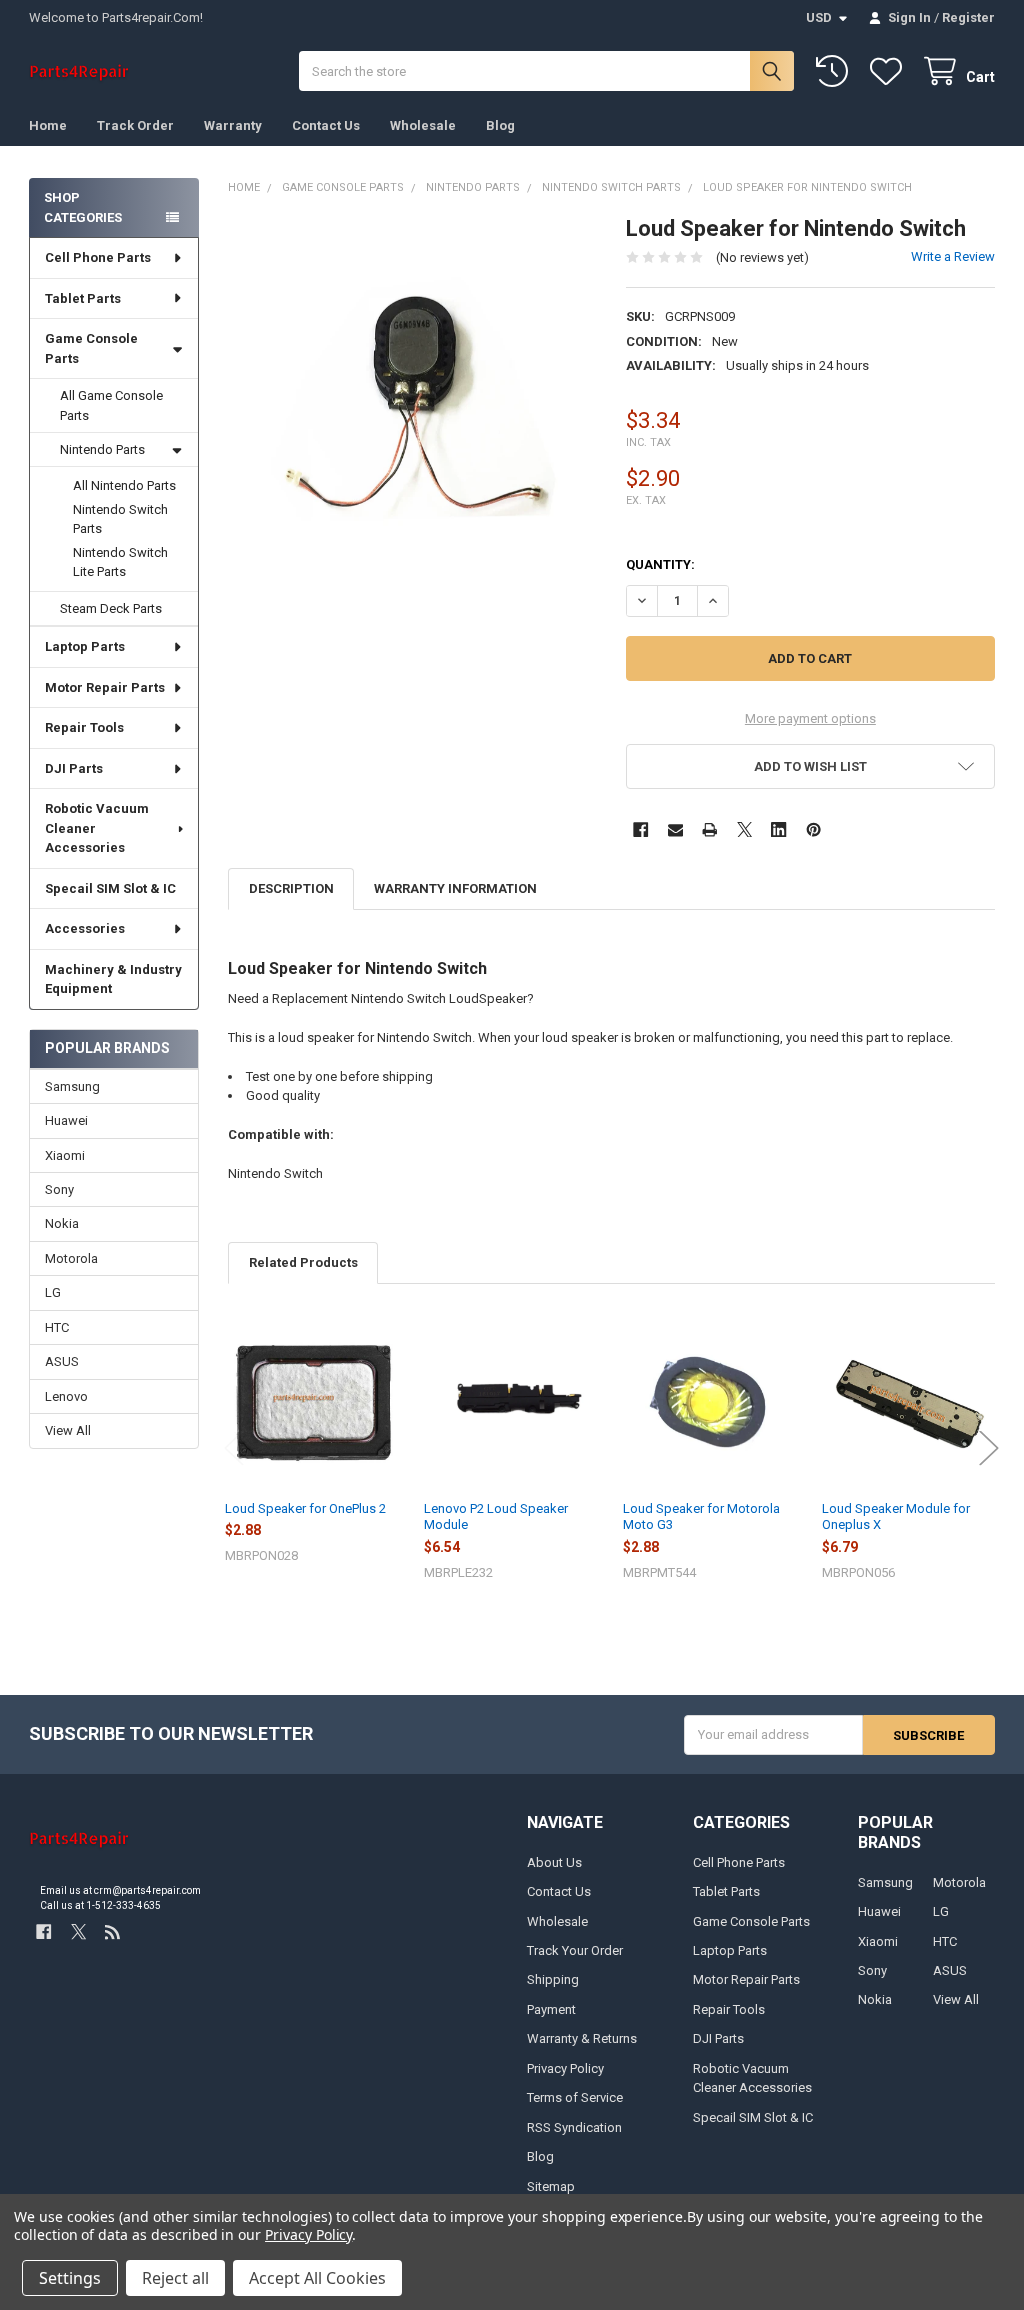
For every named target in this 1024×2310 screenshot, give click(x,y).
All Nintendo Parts (124, 485)
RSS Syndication (574, 2127)
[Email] (675, 829)
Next (989, 1448)
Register (968, 17)
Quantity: (660, 564)
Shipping (553, 1979)
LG (53, 1292)
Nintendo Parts (102, 449)
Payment (551, 2009)
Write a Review (953, 256)
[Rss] (112, 1931)
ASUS (62, 1361)
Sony (59, 1189)
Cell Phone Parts (98, 257)
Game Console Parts (91, 348)
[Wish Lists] (890, 71)
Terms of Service (575, 2097)
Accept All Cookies (317, 2278)
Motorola (71, 1258)
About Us (554, 1862)
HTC (57, 1327)
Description (291, 888)
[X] (744, 829)
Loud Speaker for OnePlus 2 (305, 1508)
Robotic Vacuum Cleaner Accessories (97, 828)
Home (48, 125)
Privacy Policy (565, 2068)
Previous (234, 1448)
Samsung (72, 1086)
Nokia (62, 1223)
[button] (810, 766)
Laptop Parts (85, 646)
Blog (500, 125)
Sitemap (551, 2186)
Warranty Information (455, 888)
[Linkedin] (778, 829)
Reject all (175, 2278)
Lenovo (66, 1396)
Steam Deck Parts (111, 608)
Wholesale (423, 125)
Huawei (66, 1120)
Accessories (85, 928)
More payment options (810, 718)
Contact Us (326, 125)
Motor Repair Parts (105, 687)
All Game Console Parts (111, 405)
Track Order (135, 125)
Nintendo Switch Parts (120, 519)
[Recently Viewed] (836, 71)
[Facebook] (640, 829)
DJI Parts (74, 768)
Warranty (233, 125)
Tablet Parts (83, 298)
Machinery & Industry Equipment (113, 979)
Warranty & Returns (582, 2038)
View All (68, 1430)
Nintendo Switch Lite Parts (120, 562)
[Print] (709, 829)
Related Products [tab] (303, 1262)
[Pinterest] (813, 829)
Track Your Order (575, 1950)
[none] (412, 399)
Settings (70, 2278)
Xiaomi (65, 1155)
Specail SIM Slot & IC (110, 888)
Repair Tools (84, 727)
